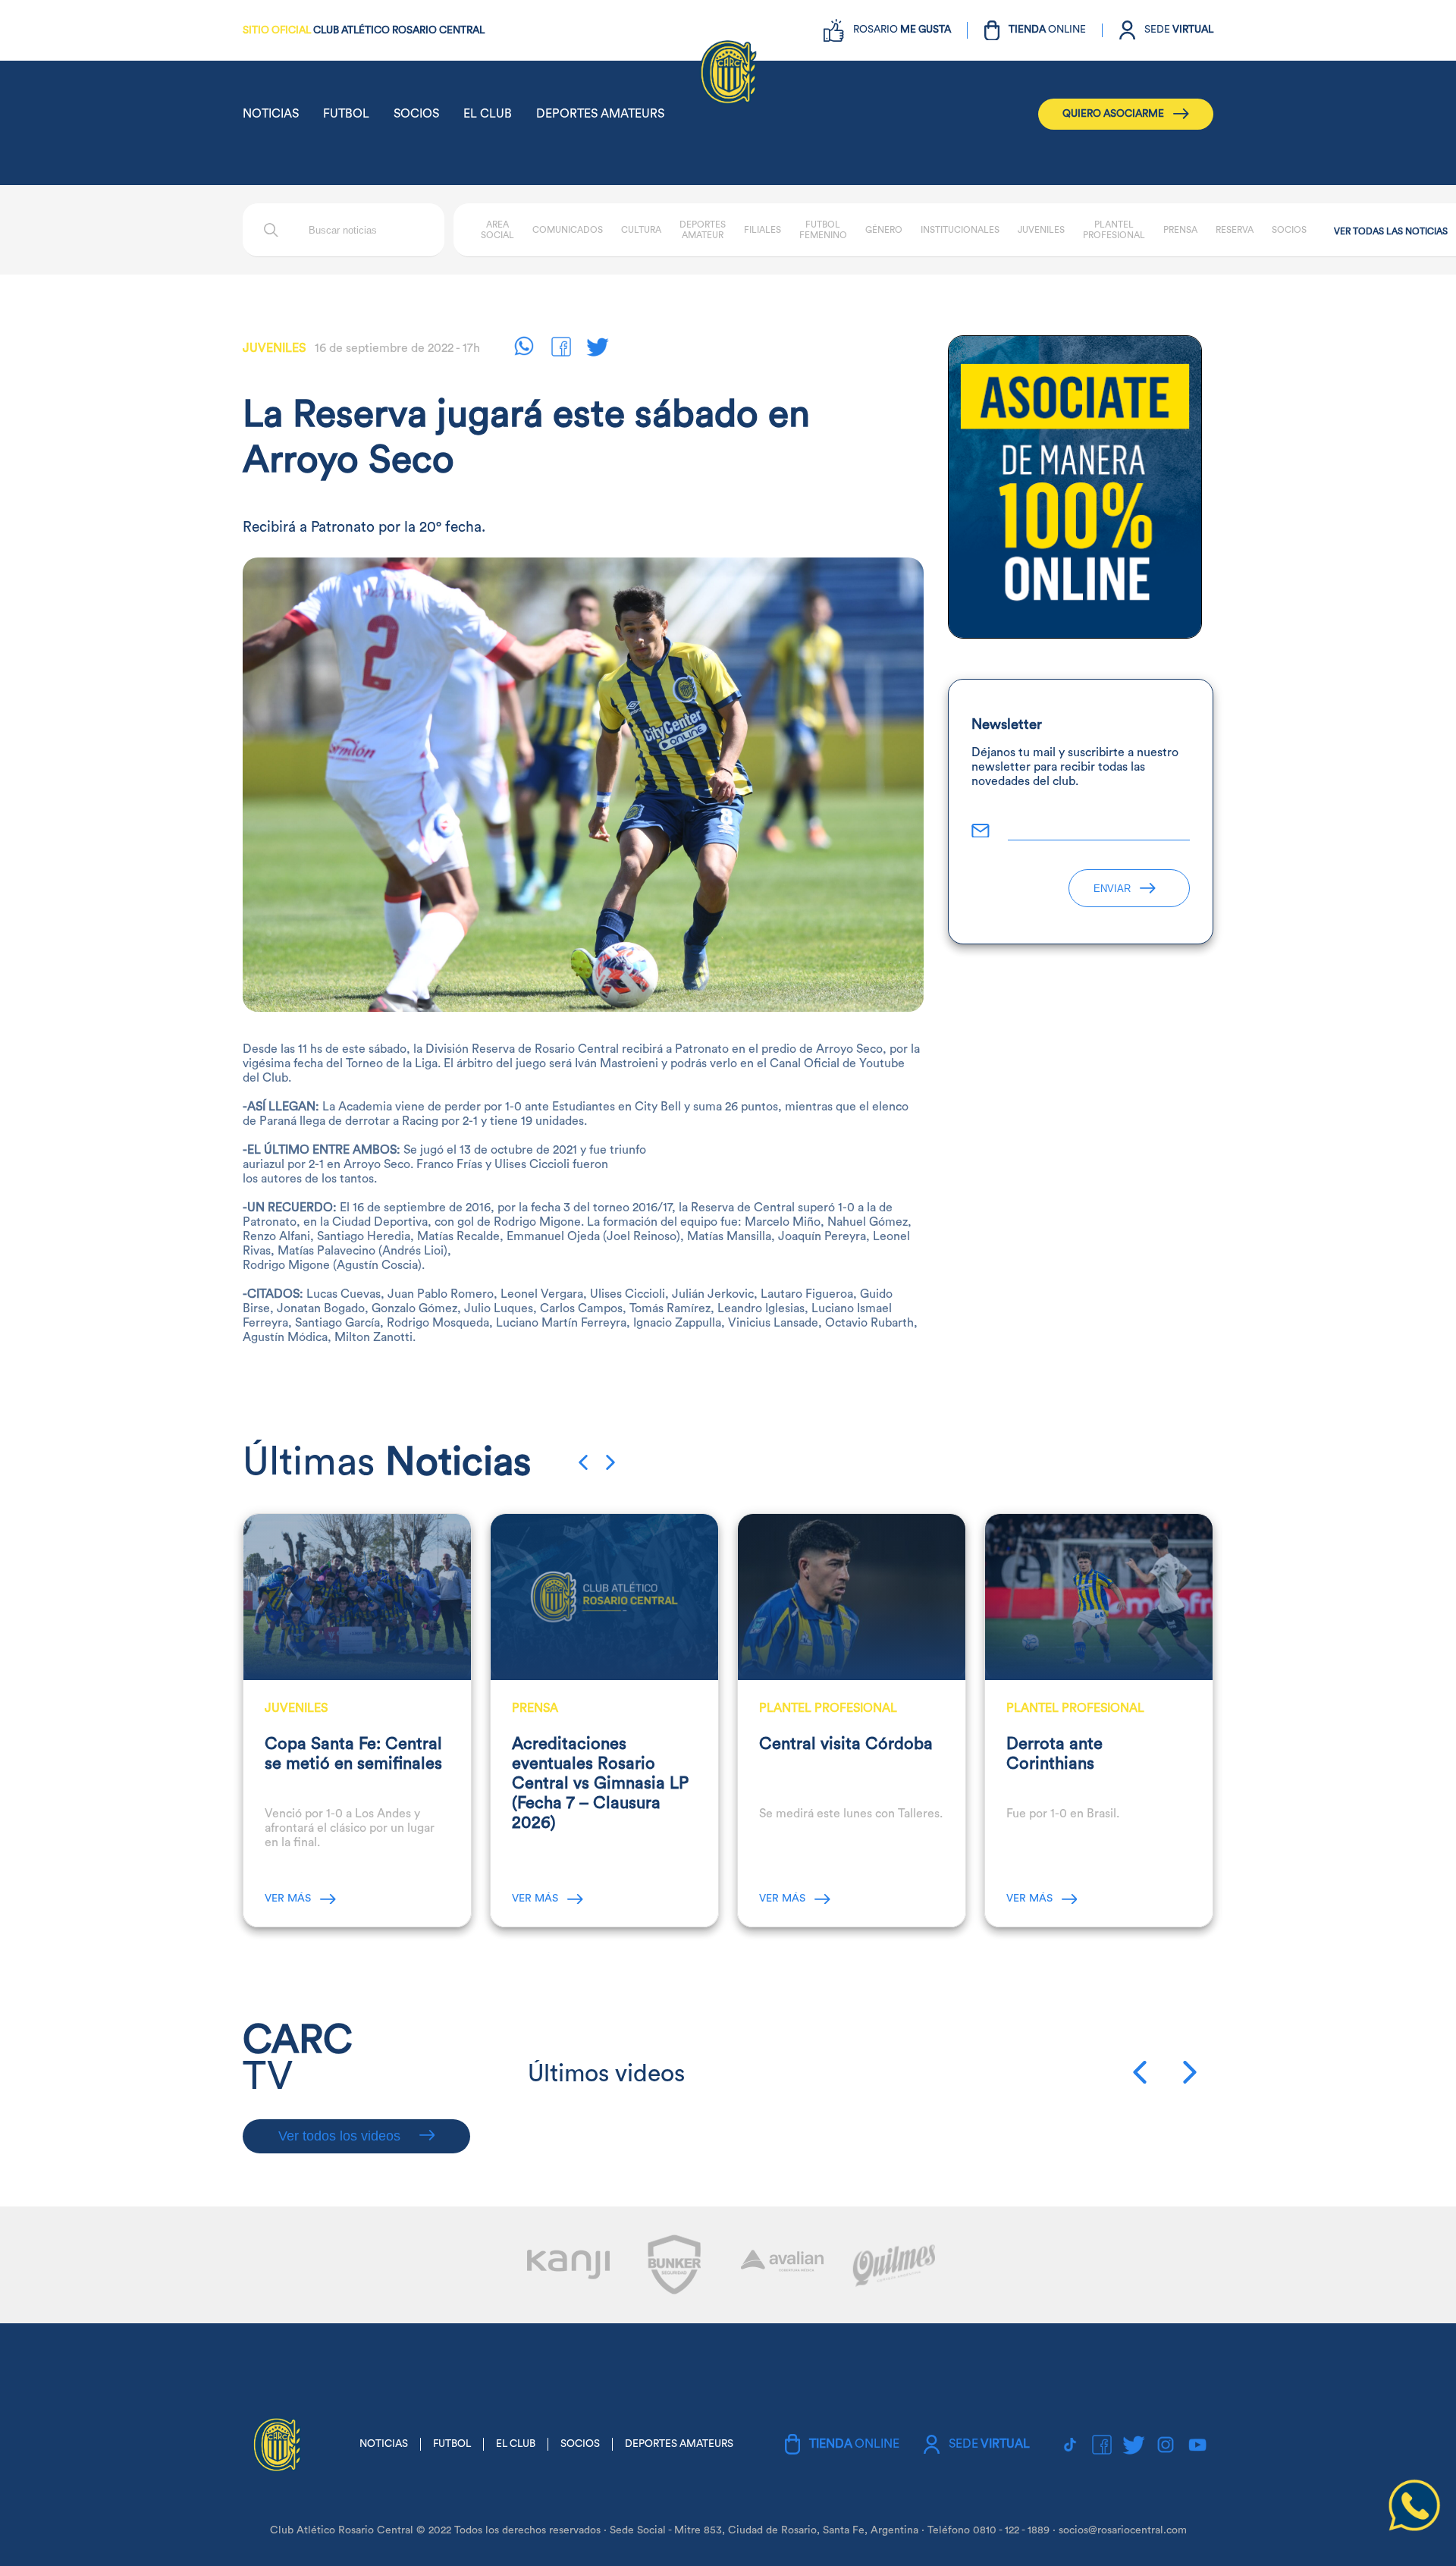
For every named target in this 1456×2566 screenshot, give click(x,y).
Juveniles (1041, 230)
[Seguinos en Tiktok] (1070, 2445)
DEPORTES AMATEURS (600, 114)
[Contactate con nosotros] (1414, 2528)
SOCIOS (416, 114)
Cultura (641, 230)
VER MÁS (288, 1899)
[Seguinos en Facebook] (1102, 2445)
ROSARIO (902, 30)
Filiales (763, 230)
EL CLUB (488, 114)
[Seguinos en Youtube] (1197, 2445)
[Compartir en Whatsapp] (532, 349)
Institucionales (960, 230)
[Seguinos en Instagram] (1166, 2445)
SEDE (1179, 30)
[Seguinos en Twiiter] (604, 349)
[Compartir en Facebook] (568, 349)
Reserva (1235, 230)
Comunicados (568, 230)
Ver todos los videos (341, 2136)
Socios (1289, 230)
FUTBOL (346, 114)
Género (884, 230)
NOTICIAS (271, 114)
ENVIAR (1112, 889)
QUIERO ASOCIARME (1113, 114)
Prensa (1180, 230)
